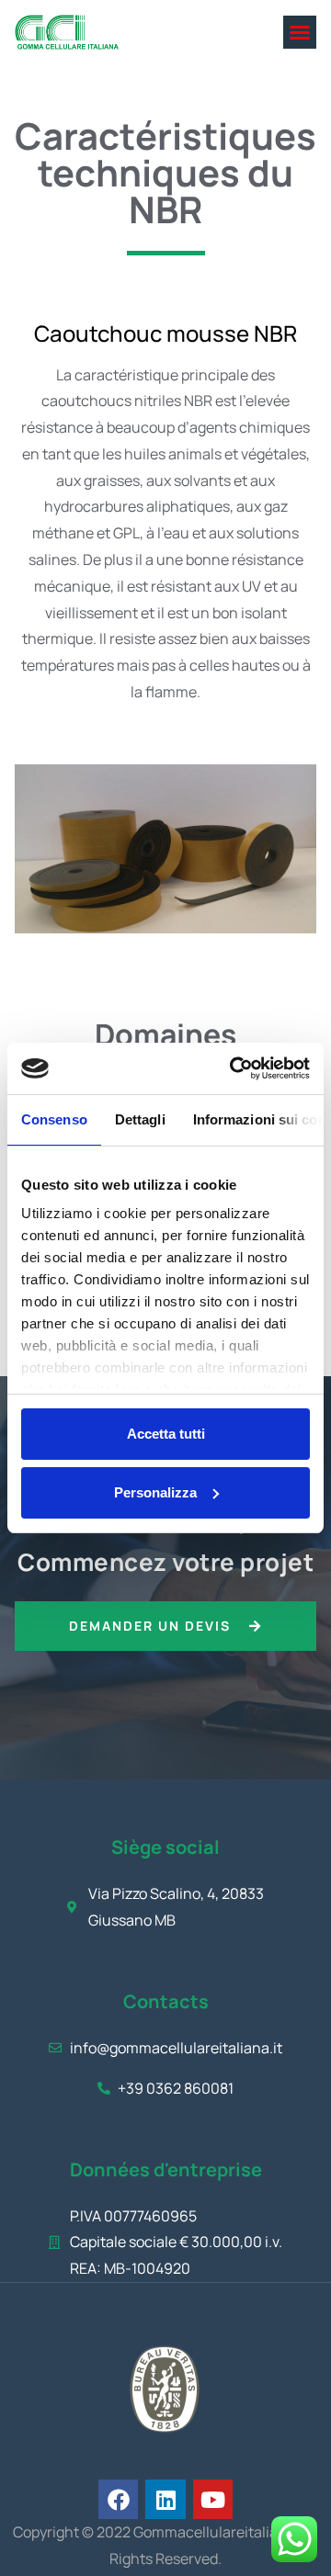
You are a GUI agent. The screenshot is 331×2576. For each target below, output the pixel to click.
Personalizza (155, 1492)
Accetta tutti (166, 1434)
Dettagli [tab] (140, 1119)
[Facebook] (118, 2499)
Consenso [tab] (54, 1119)
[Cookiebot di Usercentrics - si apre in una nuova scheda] (234, 1068)
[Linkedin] (165, 2499)
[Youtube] (213, 2499)
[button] (300, 32)
